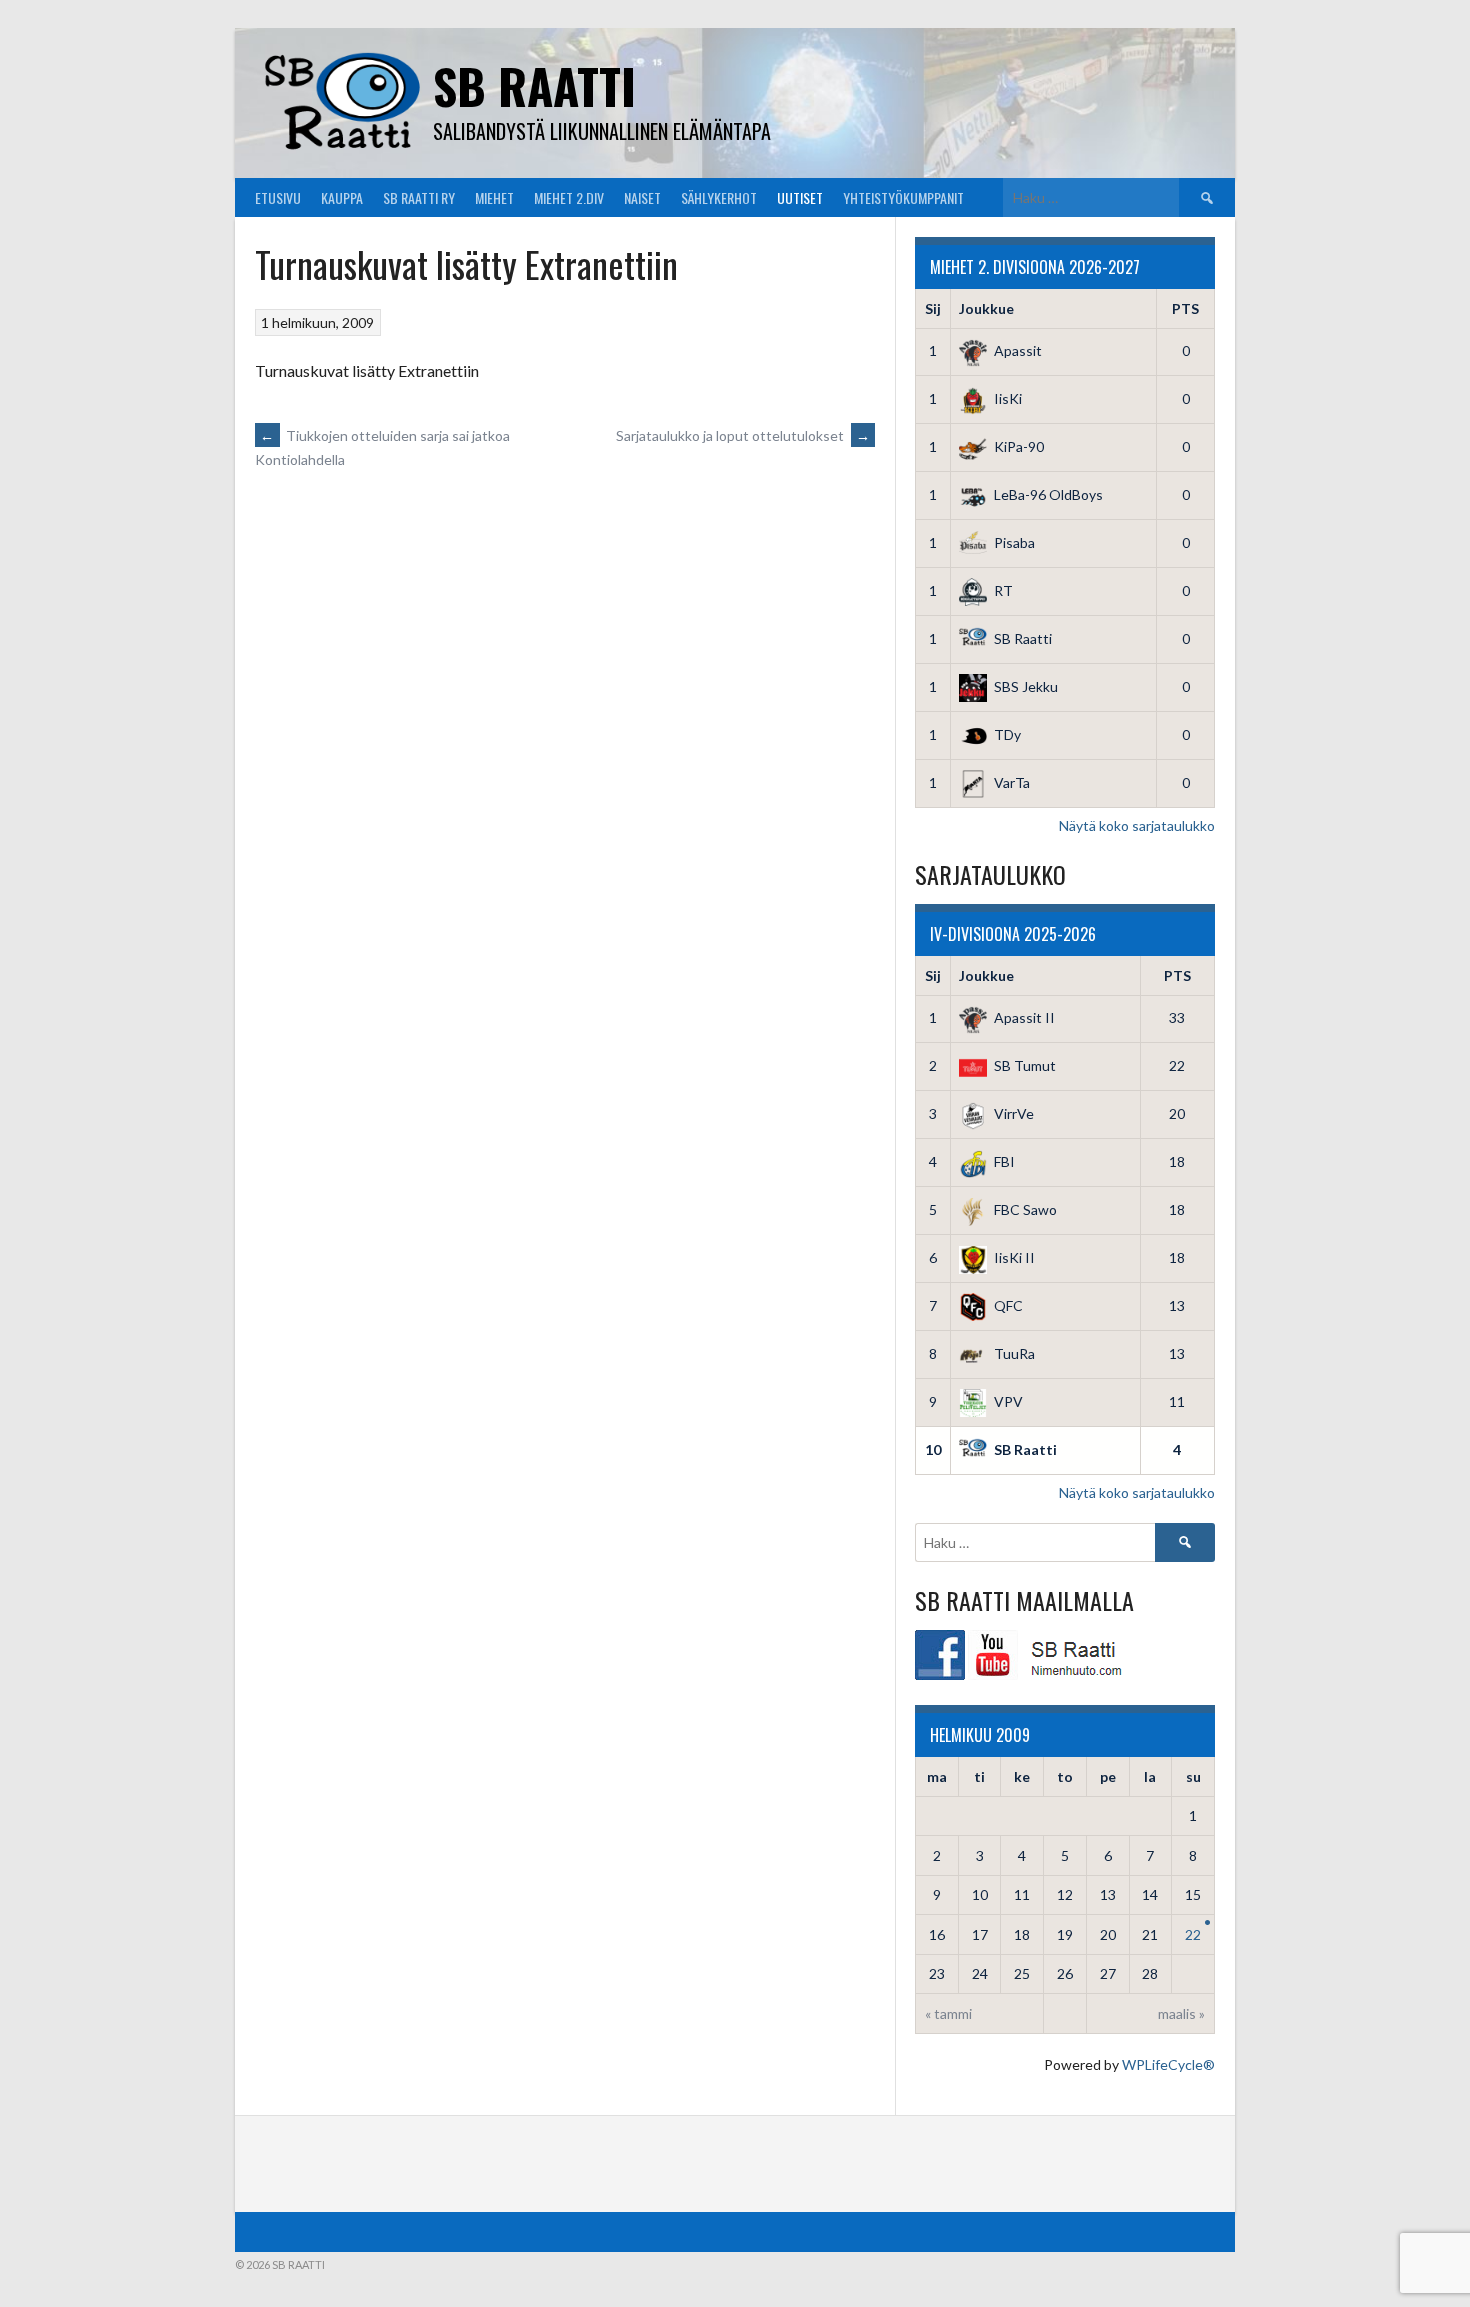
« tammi (948, 2013)
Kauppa (342, 197)
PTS (1185, 308)
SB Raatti (534, 85)
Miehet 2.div (569, 197)
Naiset (642, 197)
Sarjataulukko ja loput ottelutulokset (743, 435)
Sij (933, 308)
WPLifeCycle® (1168, 2064)
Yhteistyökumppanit (903, 197)
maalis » (1181, 2013)
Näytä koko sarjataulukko (1137, 825)
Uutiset (800, 197)
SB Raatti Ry (419, 197)
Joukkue (986, 308)
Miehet (494, 197)
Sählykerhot (719, 197)
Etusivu (278, 197)
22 (1193, 1934)
